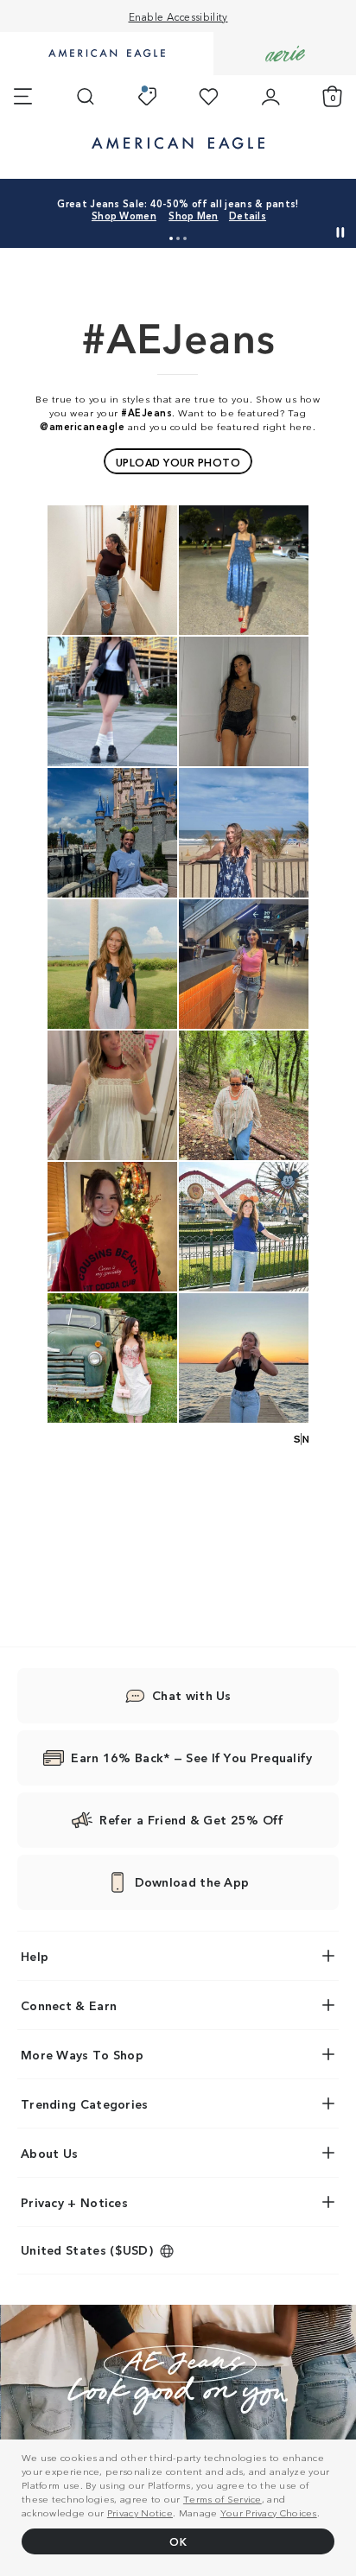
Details (248, 215)
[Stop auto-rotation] (340, 232)
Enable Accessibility (178, 16)
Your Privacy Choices (269, 2512)
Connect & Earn (69, 2005)
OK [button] (178, 2541)
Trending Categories (85, 2103)
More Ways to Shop (82, 2054)
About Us (49, 2153)
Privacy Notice (140, 2512)
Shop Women (124, 215)
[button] (171, 238)
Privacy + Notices (74, 2202)
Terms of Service (222, 2498)
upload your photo (178, 462)
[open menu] (23, 97)
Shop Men (193, 215)
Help (35, 1956)
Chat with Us (192, 1695)
